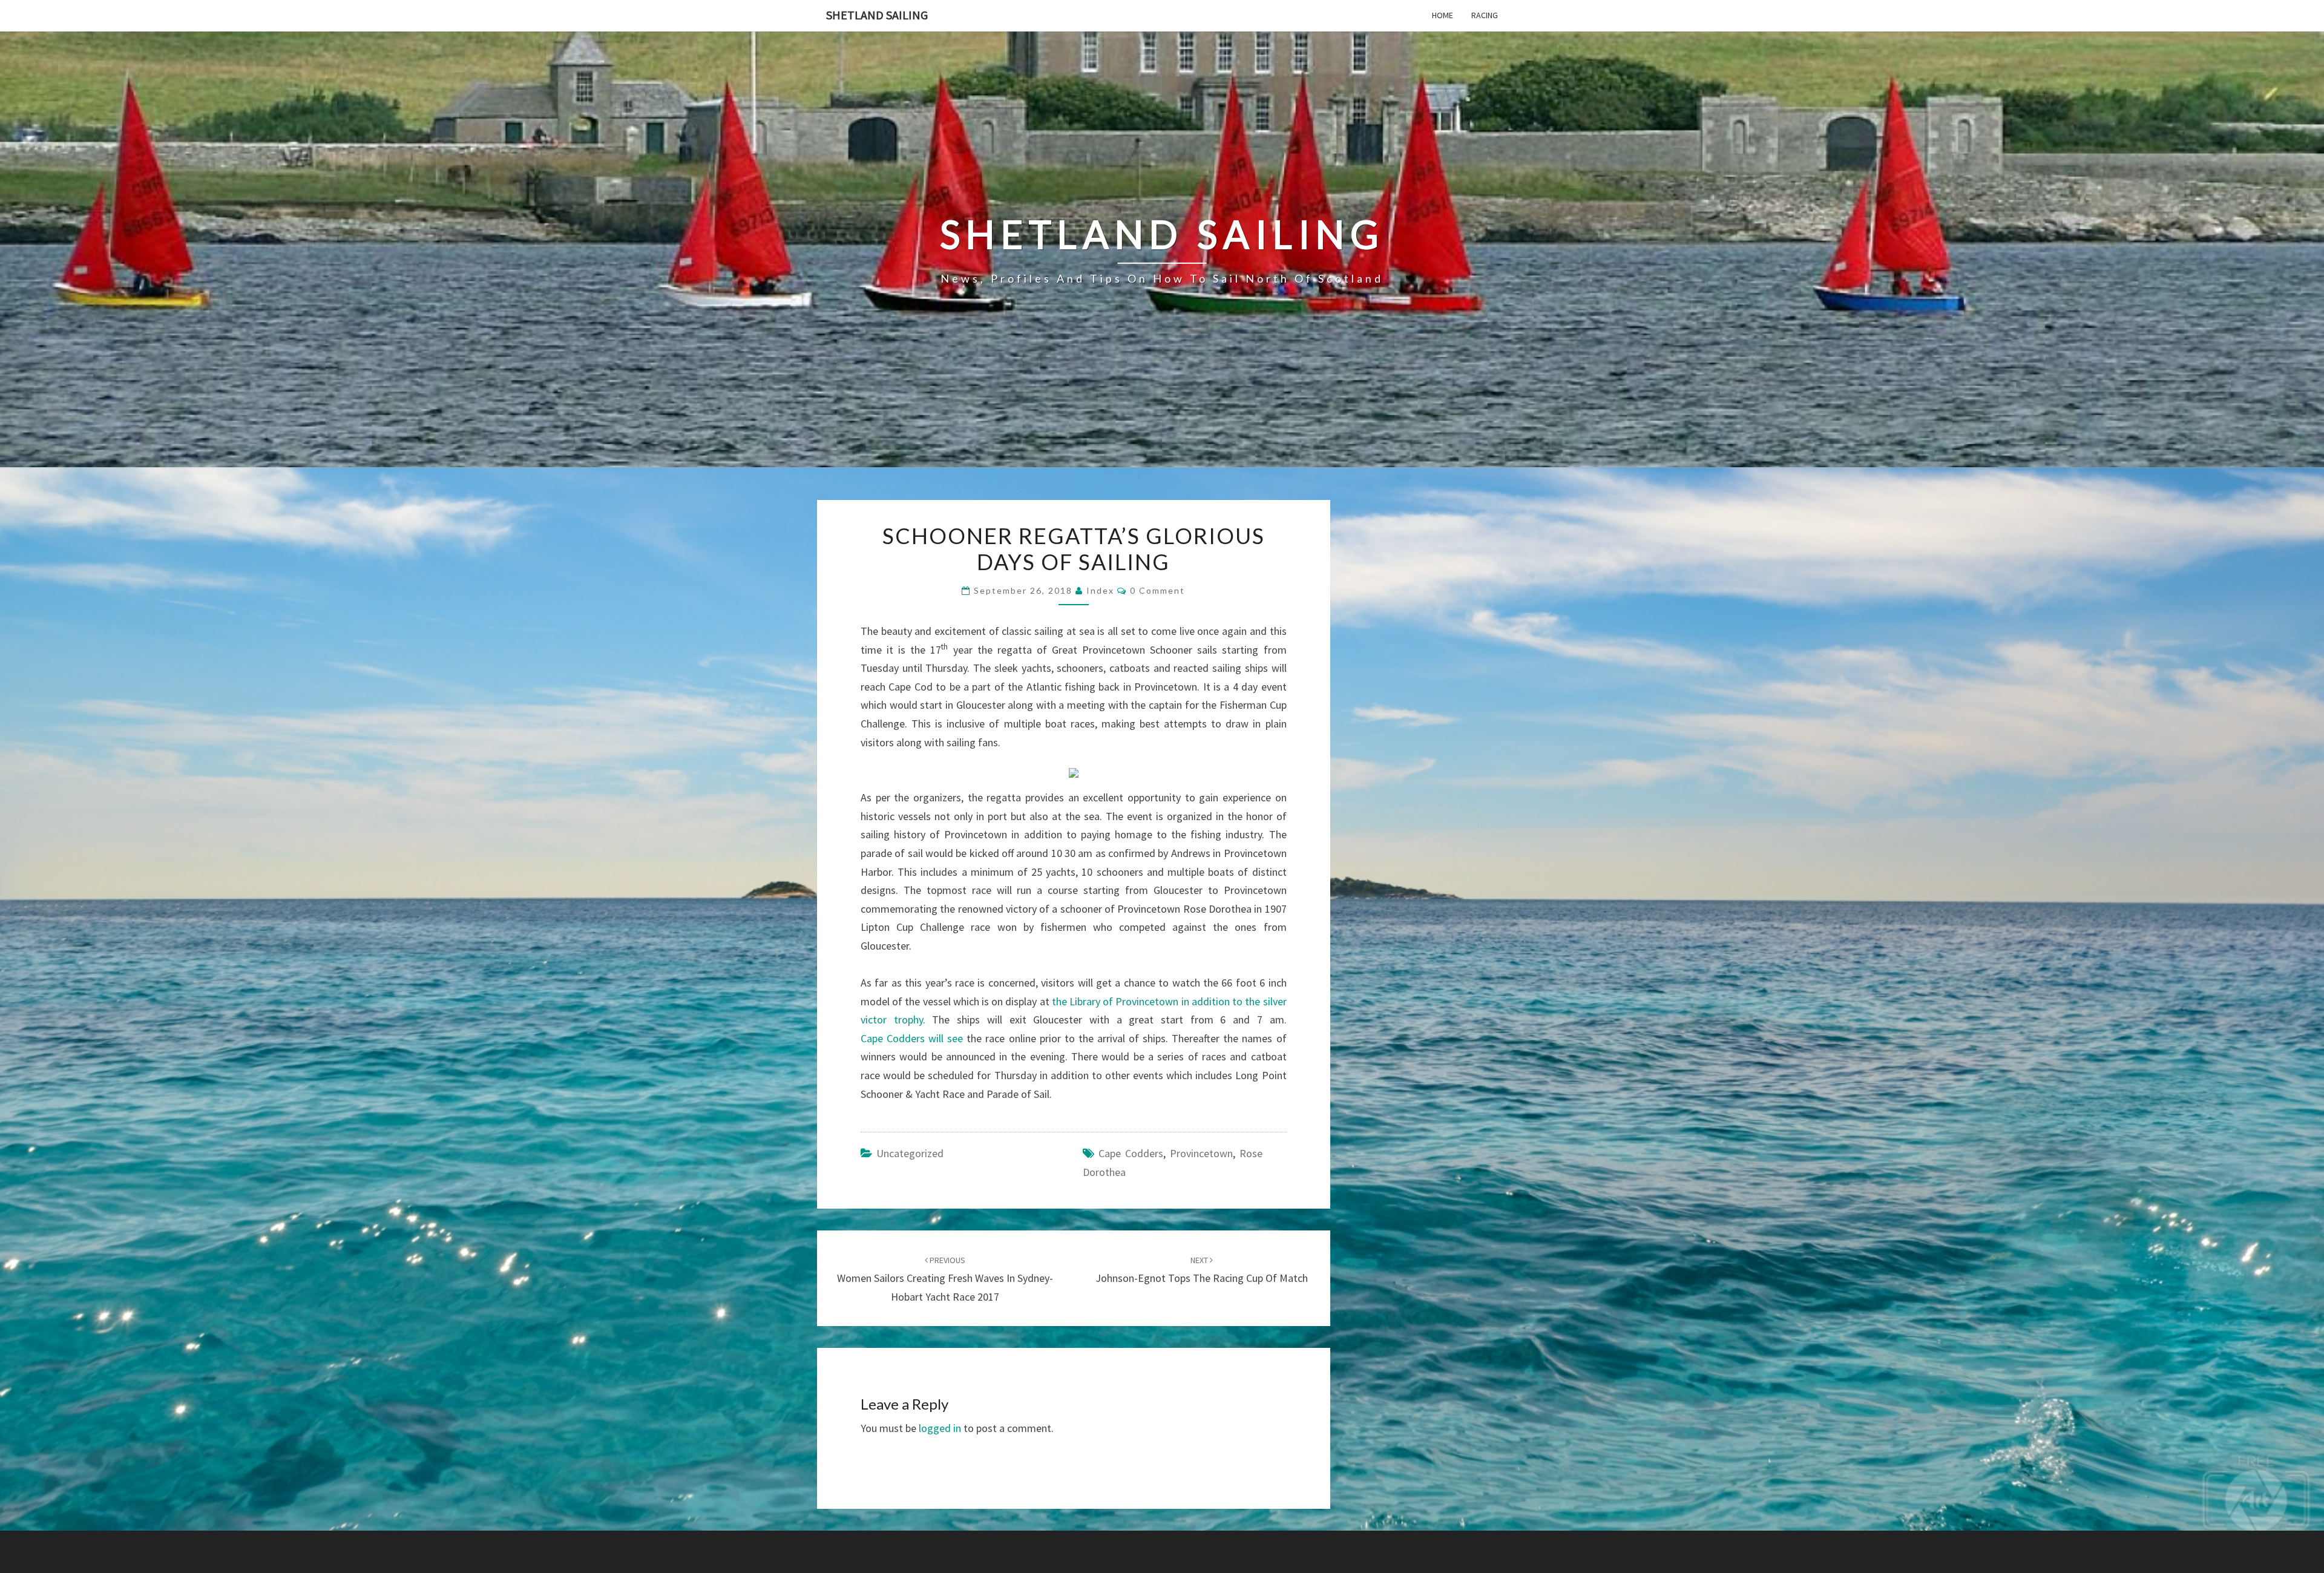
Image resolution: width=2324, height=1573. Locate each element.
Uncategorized (910, 1153)
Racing (1485, 15)
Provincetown (1201, 1153)
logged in (940, 1428)
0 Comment (1157, 590)
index (1100, 590)
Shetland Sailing (877, 15)
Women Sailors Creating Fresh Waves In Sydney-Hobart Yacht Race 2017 (945, 1279)
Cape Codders (1131, 1153)
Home (1443, 15)
